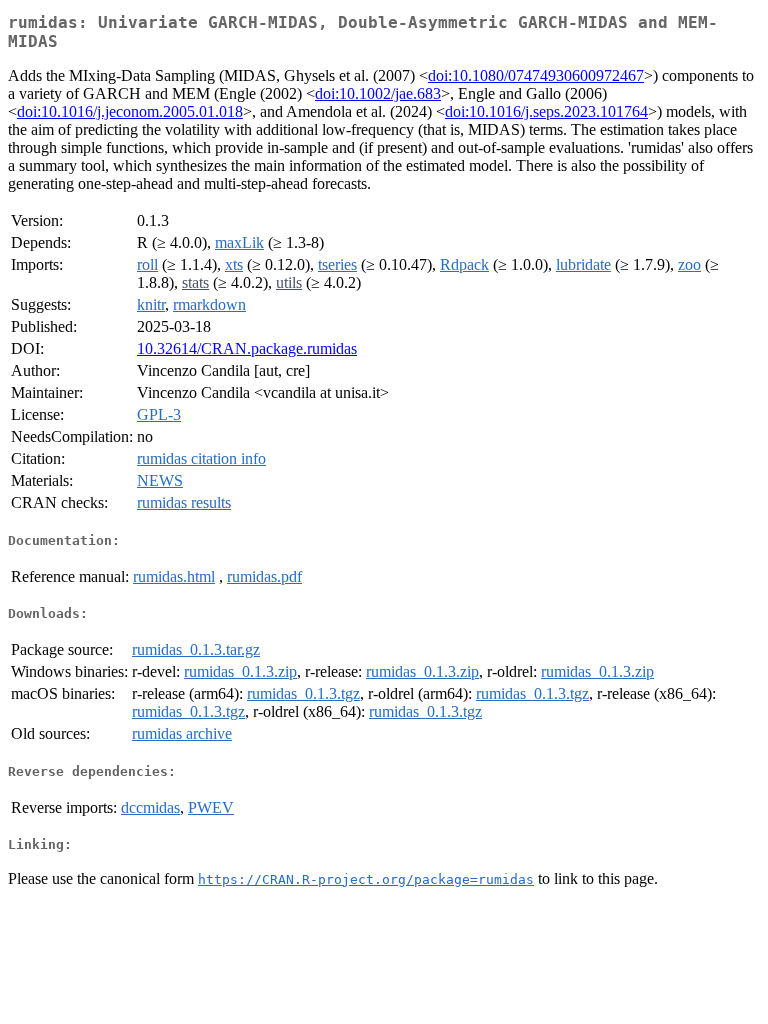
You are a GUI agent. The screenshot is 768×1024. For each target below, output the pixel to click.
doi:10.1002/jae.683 (378, 93)
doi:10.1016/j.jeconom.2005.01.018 (130, 111)
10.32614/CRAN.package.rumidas (247, 348)
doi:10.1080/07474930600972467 (536, 75)
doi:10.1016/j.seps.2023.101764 (546, 111)
